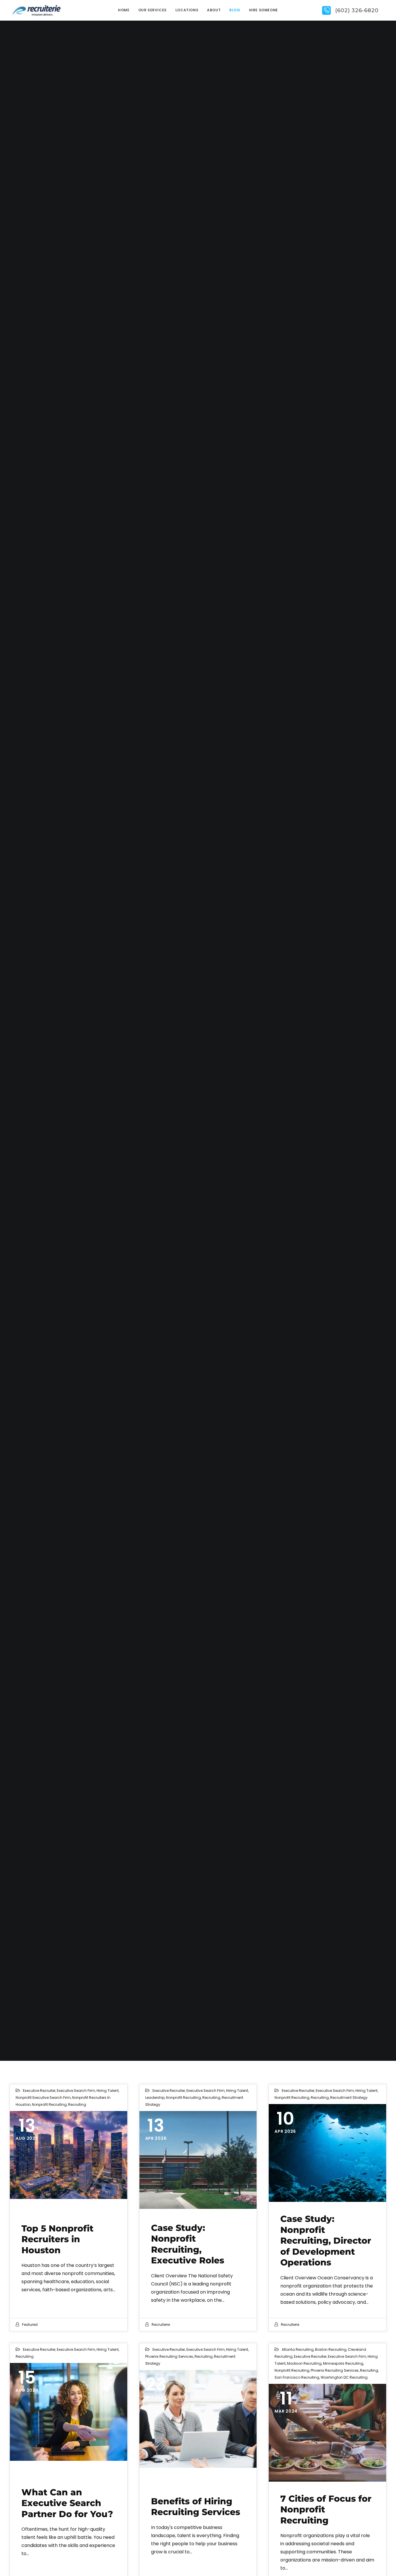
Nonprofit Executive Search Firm (43, 2098)
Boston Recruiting (331, 2349)
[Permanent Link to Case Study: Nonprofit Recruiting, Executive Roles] (198, 2160)
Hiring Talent (108, 2091)
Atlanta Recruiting (298, 2349)
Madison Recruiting (304, 2363)
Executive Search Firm (76, 2091)
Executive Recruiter (39, 2091)
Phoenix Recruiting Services (169, 2356)
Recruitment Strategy (349, 2098)
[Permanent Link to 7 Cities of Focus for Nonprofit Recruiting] (327, 2433)
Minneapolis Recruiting (343, 2363)
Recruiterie (161, 2324)
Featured (30, 2324)
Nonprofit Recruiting (49, 2104)
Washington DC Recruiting (344, 2377)
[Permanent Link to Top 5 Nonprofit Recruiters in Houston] (69, 2155)
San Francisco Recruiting (297, 2377)
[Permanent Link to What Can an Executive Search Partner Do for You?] (69, 2412)
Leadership (155, 2098)
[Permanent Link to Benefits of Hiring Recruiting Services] (198, 2419)
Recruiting (77, 2104)
